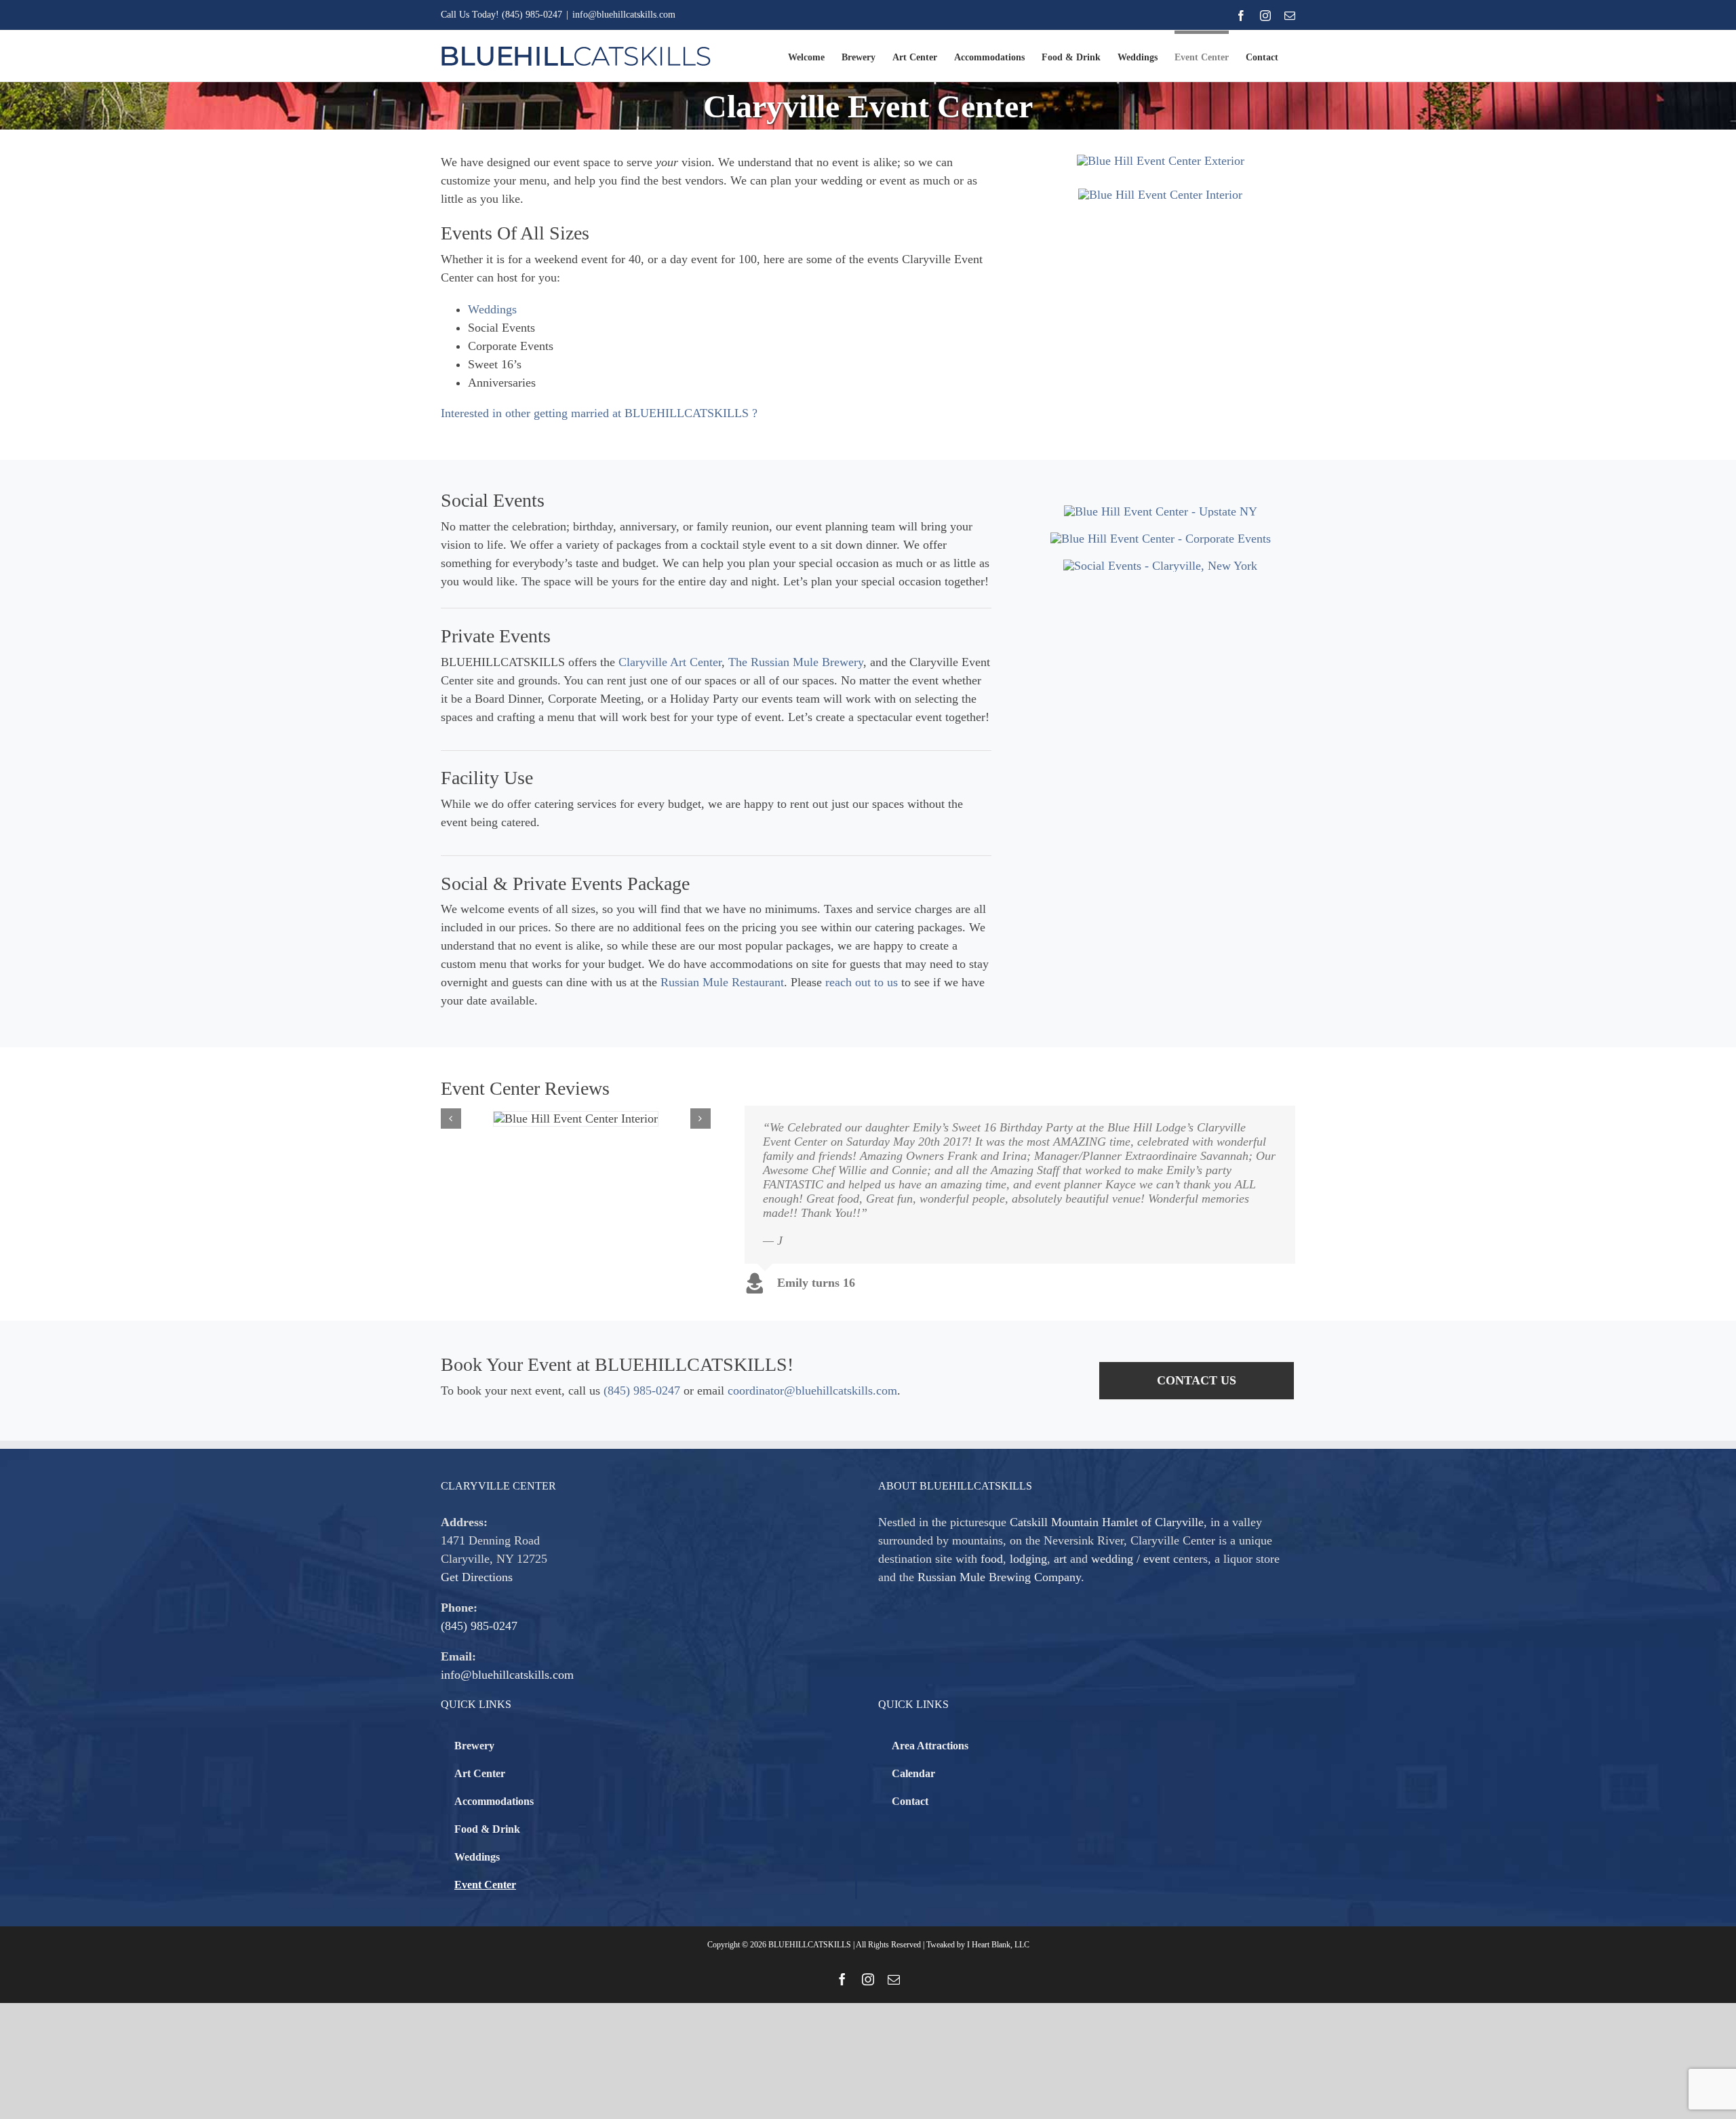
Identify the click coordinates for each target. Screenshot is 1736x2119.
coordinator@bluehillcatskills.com (812, 1391)
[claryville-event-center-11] (1161, 539)
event (1157, 1559)
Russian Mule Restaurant (722, 982)
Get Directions (477, 1577)
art (1060, 1559)
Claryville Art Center (670, 662)
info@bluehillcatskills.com (624, 15)
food (992, 1559)
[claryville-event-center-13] (1160, 195)
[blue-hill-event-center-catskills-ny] (1161, 511)
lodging (1028, 1559)
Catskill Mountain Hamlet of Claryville (1107, 1522)
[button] (451, 1119)
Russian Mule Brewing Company (999, 1577)
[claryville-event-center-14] (1161, 161)
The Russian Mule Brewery (796, 662)
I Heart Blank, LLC (998, 1945)
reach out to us (862, 982)
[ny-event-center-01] (1160, 566)
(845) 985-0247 (642, 1391)
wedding (1112, 1559)
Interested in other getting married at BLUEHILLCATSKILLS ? (599, 413)
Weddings (492, 309)
